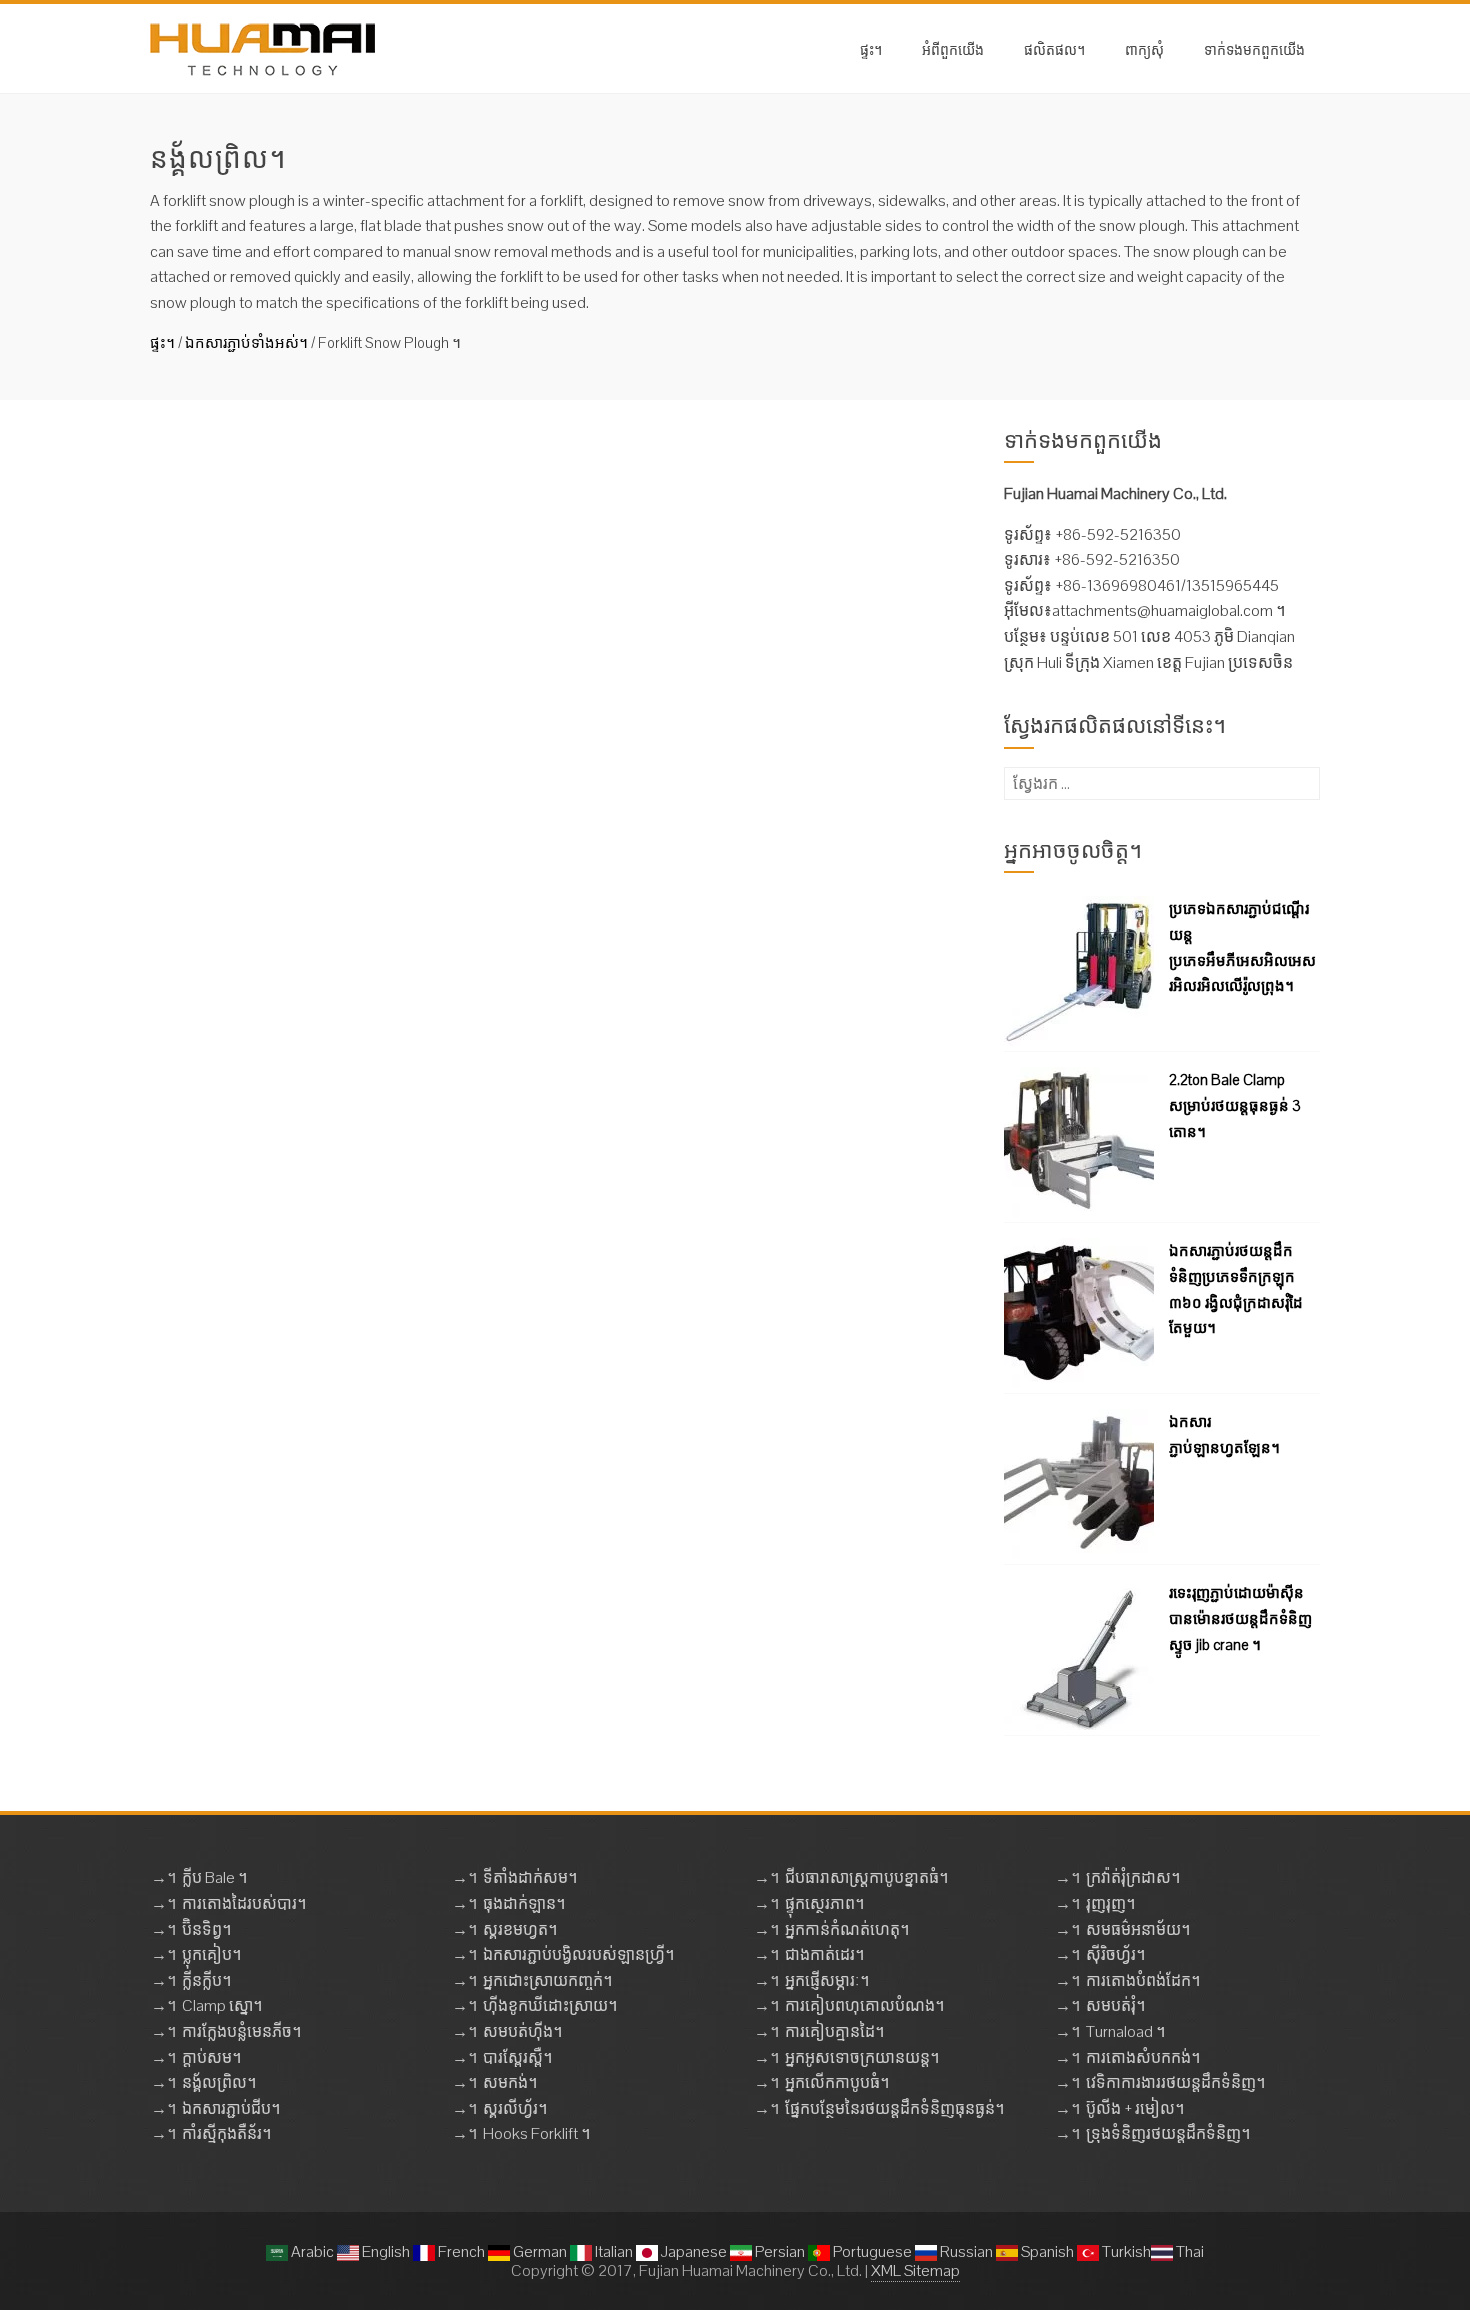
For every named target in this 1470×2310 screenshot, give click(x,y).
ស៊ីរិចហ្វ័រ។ (1115, 1954)
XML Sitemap (915, 2270)
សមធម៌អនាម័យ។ (1138, 1929)
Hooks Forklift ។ (536, 2133)
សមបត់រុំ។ (1115, 2005)
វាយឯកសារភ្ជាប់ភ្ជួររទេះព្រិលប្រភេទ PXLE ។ (619, 922)
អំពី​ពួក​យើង (953, 48)
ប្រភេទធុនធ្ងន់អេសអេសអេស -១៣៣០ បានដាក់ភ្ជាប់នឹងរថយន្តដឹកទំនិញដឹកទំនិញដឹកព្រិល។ (689, 455)
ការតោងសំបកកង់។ (1143, 2057)
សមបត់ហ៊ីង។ (522, 2031)
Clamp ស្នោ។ (222, 2005)
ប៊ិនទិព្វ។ (206, 1929)
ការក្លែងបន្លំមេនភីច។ (241, 2031)
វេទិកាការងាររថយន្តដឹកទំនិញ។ (1175, 2082)
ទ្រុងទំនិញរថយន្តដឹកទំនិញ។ (1168, 2133)
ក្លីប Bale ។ (214, 1877)
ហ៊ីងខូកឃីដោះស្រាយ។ (550, 2005)
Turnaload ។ (1125, 2031)
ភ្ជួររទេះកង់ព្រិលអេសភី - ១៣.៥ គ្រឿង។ (601, 683)
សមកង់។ (510, 2082)
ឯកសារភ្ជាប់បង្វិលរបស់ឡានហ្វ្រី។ (578, 1954)
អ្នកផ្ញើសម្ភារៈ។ (827, 1980)
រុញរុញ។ (1110, 1903)
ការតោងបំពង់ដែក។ (1143, 1980)
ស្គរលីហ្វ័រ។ (515, 2108)
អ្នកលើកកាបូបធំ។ (837, 2082)
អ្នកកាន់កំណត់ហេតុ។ (847, 1929)
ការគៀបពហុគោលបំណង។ (864, 2005)
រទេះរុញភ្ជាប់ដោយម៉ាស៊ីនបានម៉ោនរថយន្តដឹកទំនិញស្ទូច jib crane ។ (1240, 1618)
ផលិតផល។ (1054, 48)
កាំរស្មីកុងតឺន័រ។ (226, 2133)
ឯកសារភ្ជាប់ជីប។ (231, 2108)
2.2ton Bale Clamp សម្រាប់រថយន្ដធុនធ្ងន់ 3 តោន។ (1235, 1105)
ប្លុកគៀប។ (211, 1954)
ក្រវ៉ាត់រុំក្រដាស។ (1133, 1877)
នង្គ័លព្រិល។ (219, 2082)
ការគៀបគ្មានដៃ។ (834, 2031)
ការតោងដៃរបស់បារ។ (244, 1903)
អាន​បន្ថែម (514, 596)
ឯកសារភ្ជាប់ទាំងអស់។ (246, 342)
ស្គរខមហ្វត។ (520, 1929)
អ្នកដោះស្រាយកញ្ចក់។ (547, 1980)
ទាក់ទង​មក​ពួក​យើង (1254, 48)
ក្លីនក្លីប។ (206, 1980)
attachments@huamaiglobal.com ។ (1168, 610)
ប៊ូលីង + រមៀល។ (1135, 2108)
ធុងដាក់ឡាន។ (524, 1903)
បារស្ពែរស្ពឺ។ (517, 2057)
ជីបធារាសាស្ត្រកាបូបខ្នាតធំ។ (866, 1877)
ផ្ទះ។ (871, 48)
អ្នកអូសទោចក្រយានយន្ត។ (862, 2057)
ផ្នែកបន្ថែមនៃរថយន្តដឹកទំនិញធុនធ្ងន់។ (894, 2108)
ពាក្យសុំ (1144, 48)
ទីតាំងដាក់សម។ (530, 1877)
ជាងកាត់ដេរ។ (824, 1954)
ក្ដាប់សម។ (211, 2057)
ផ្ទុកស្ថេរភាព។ (824, 1903)
